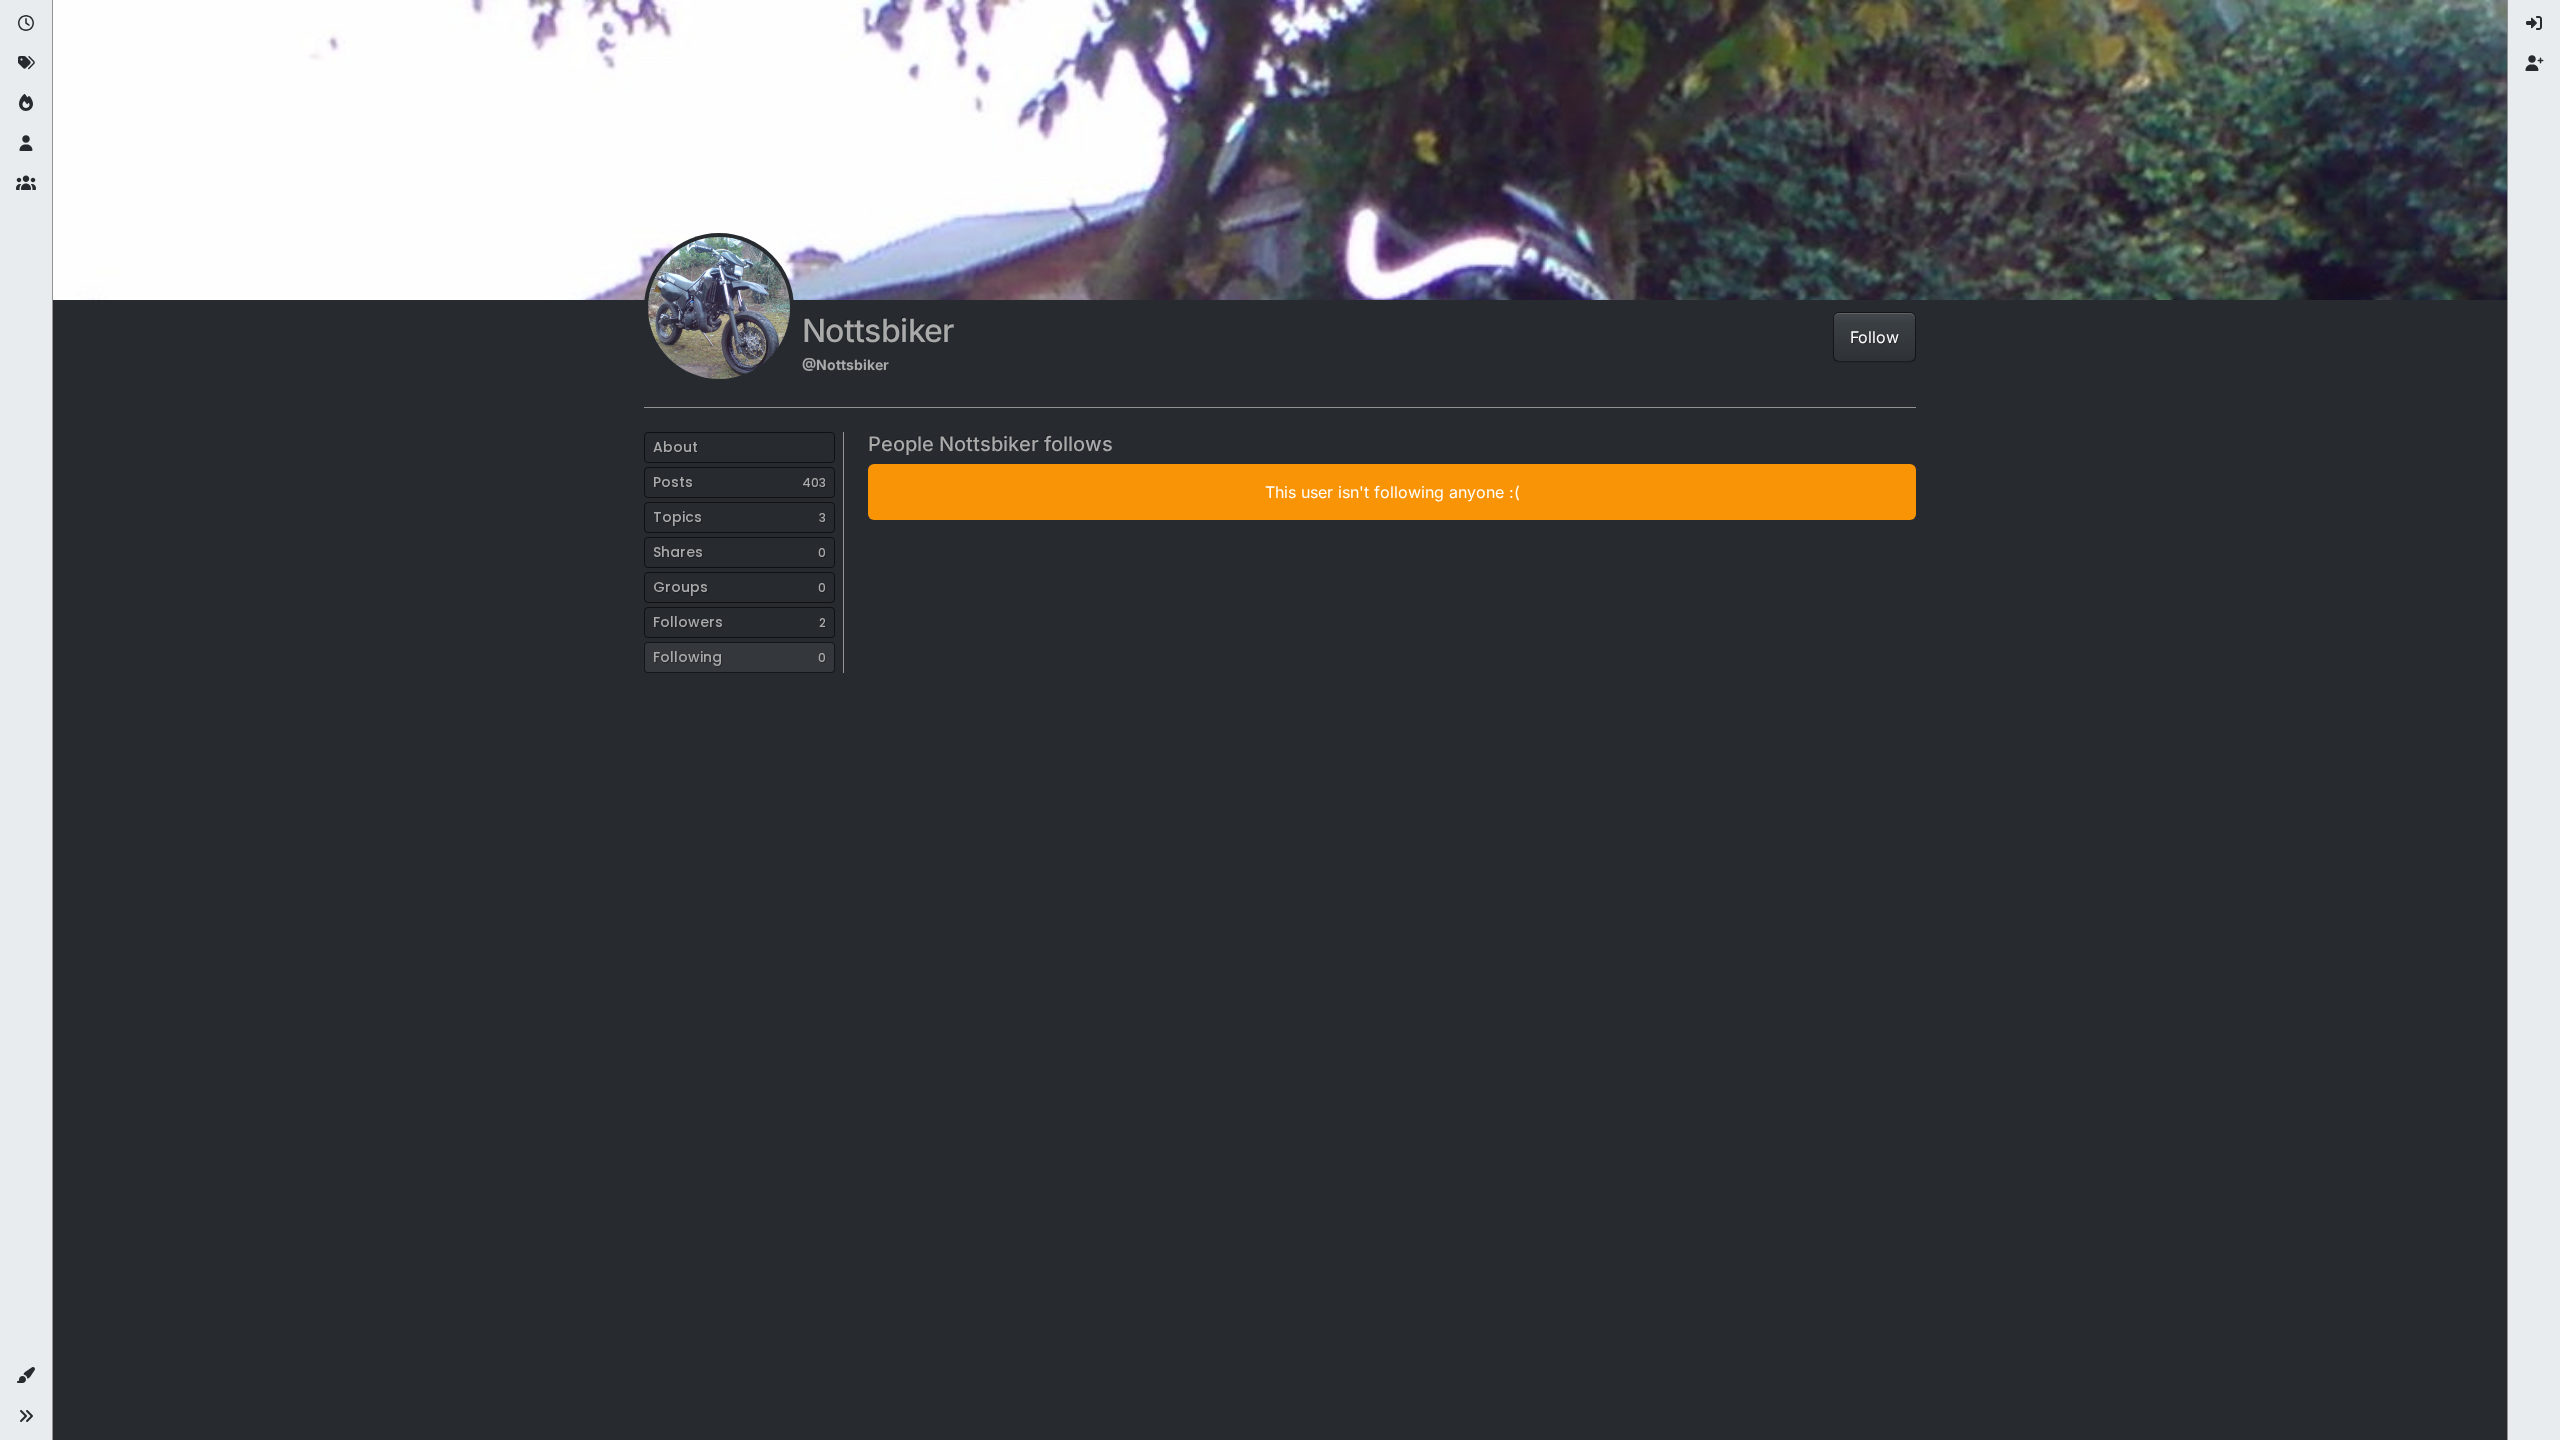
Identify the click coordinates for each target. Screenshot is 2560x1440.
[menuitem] (2534, 24)
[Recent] (26, 24)
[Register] (2534, 64)
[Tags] (26, 64)
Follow (1874, 337)
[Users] (26, 144)
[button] (26, 1376)
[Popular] (26, 104)
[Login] (2534, 24)
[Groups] (26, 184)
